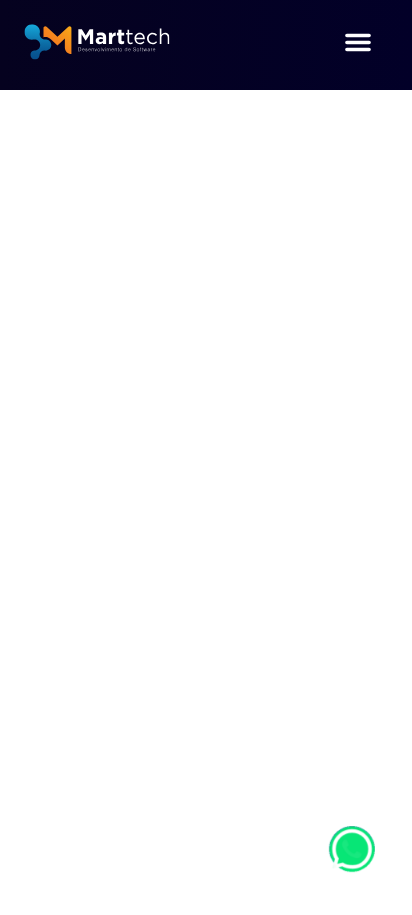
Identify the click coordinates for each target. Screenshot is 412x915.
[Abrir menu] (358, 45)
